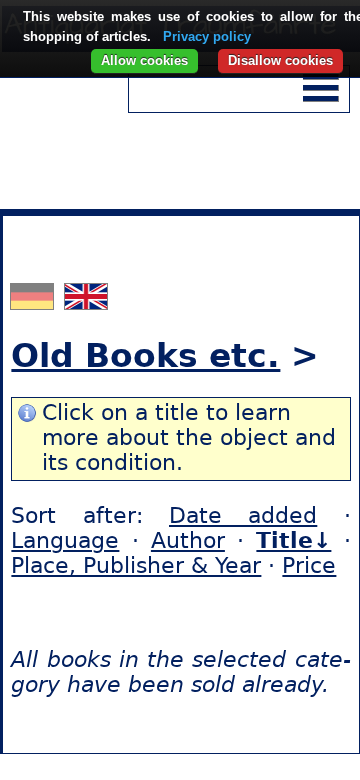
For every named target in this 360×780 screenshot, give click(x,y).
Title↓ (293, 540)
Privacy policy (207, 36)
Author (188, 540)
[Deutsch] (34, 301)
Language (65, 540)
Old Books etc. (145, 355)
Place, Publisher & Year (136, 565)
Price (309, 565)
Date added (243, 515)
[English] (86, 301)
